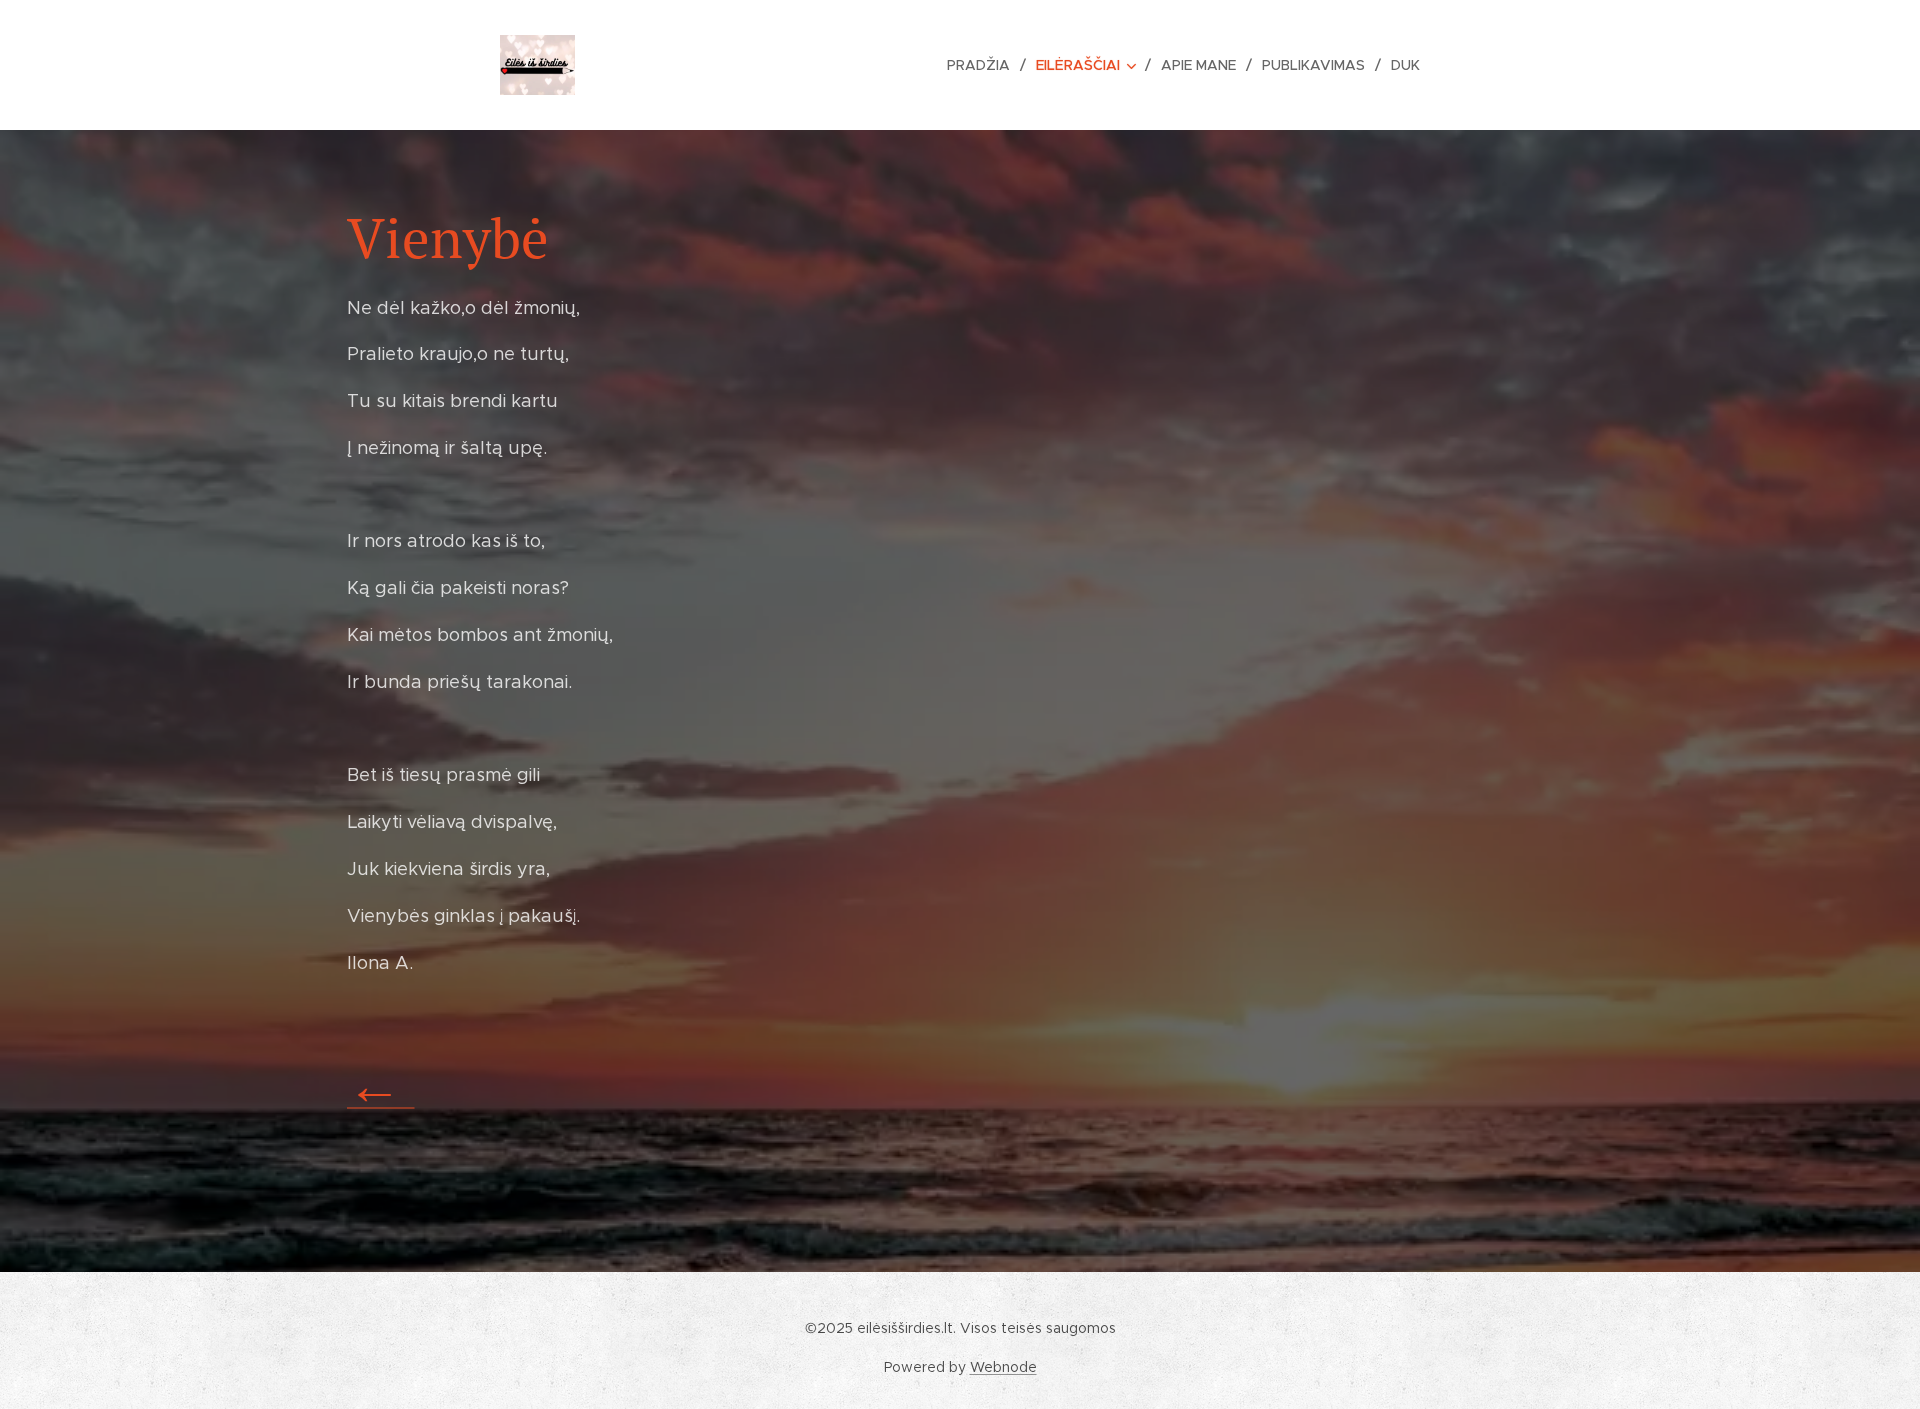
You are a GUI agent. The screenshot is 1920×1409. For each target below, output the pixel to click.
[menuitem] (984, 65)
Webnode (1003, 1367)
